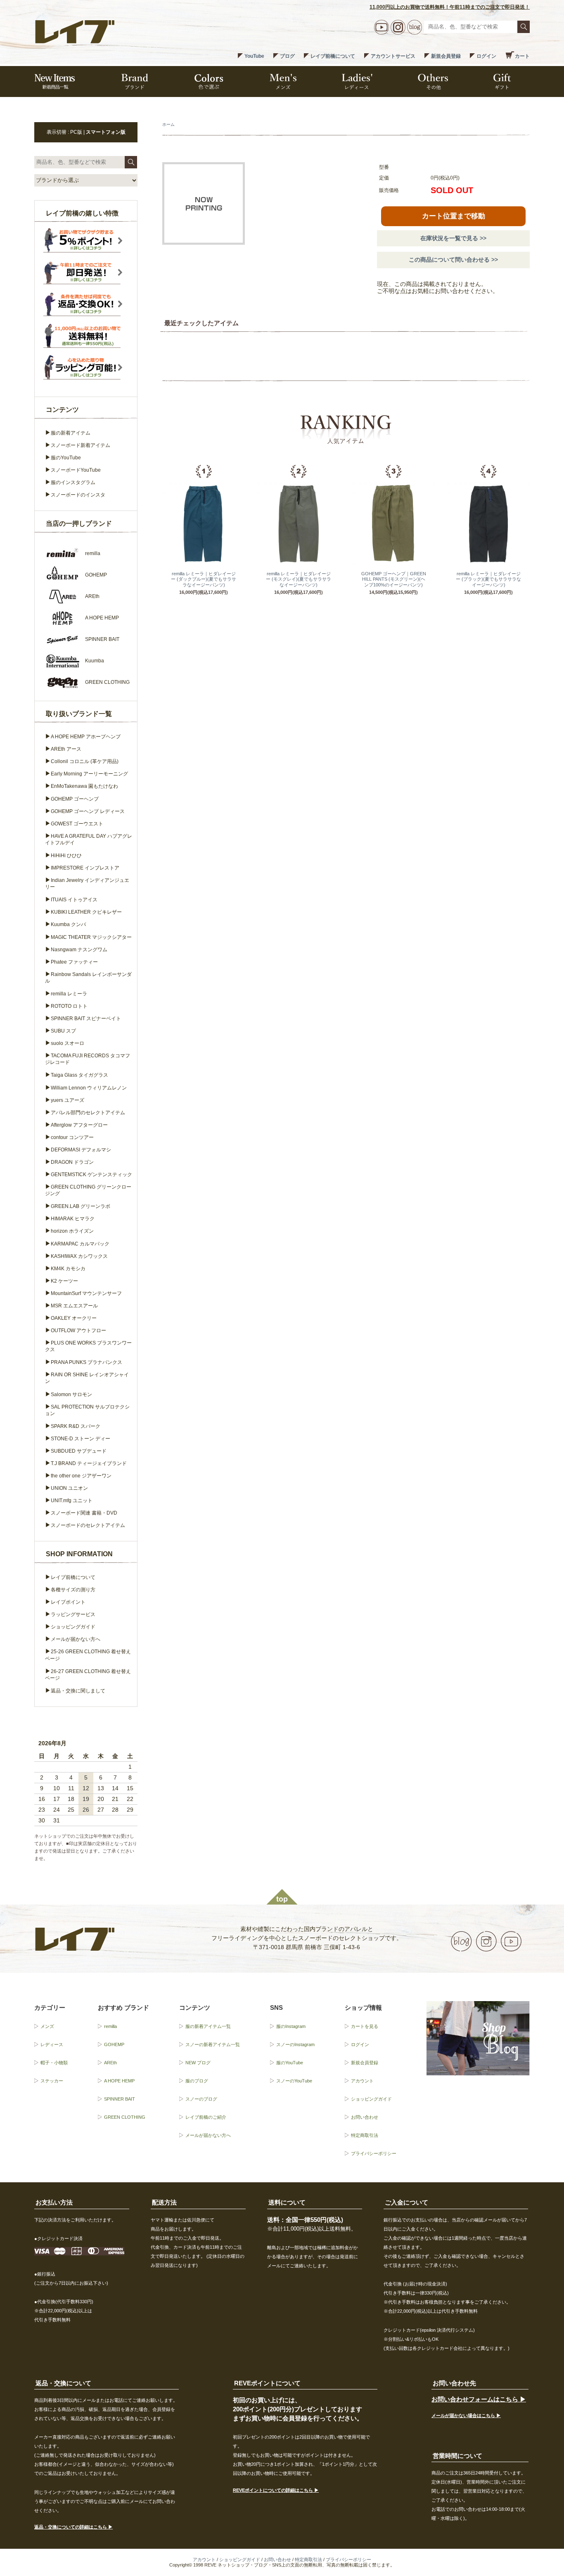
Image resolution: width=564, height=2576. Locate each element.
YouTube (254, 56)
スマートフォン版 (106, 132)
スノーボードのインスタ (78, 495)
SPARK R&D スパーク (76, 1426)
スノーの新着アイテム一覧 (213, 2044)
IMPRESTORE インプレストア (85, 868)
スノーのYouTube (294, 2081)
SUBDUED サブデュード (79, 1451)
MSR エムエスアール (74, 1306)
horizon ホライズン (72, 1231)
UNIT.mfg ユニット (72, 1501)
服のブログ (197, 2081)
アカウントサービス (393, 56)
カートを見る (365, 2026)
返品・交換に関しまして (78, 1691)
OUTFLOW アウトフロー (78, 1331)
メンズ (47, 2026)
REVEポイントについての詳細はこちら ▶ (276, 2490)
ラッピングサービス (73, 1614)
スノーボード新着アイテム (81, 445)
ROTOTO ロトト (69, 1006)
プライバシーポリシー (374, 2153)
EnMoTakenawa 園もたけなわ (84, 786)
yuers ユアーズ (68, 1100)
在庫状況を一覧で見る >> (453, 238)
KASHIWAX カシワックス (79, 1256)
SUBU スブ (63, 1031)
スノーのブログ (201, 2099)
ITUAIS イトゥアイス (74, 900)
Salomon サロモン (71, 1394)
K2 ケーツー (64, 1281)
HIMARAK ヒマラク (73, 1219)
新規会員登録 (446, 56)
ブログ (287, 56)
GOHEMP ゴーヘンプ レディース (88, 811)
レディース (52, 2044)
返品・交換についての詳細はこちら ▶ (73, 2527)
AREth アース (66, 749)
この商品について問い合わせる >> (453, 260)
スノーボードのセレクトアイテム (88, 1525)
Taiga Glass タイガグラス (79, 1075)
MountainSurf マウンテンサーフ (86, 1293)
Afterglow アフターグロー (79, 1125)
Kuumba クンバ (68, 924)
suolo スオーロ (68, 1043)
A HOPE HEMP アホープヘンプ (86, 737)
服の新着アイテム (71, 433)
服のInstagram (291, 2026)
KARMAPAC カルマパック (80, 1244)
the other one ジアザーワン (81, 1476)
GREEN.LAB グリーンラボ (81, 1206)
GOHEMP (114, 2044)
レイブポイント (68, 1602)
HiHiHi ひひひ (66, 856)
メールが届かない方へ (76, 1639)
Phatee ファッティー (74, 962)
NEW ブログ (198, 2063)
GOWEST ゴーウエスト (77, 824)
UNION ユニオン (69, 1488)
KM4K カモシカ (68, 1269)
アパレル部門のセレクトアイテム (88, 1113)
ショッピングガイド (73, 1627)
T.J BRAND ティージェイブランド (89, 1463)
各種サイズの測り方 (73, 1590)
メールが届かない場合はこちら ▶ (466, 2415)
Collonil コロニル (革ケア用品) (85, 761)
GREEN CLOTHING (125, 2117)
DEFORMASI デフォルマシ (81, 1150)
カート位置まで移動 (454, 216)
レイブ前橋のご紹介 (206, 2117)
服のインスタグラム (73, 482)
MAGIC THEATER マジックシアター (91, 937)
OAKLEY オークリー (74, 1318)
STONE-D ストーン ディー (81, 1439)
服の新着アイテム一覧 (208, 2026)
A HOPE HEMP (119, 2081)
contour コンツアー (72, 1137)
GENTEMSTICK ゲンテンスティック (91, 1175)
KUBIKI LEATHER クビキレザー (86, 912)
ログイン (486, 56)
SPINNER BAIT (120, 2099)
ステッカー (52, 2081)
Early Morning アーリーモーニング (89, 774)
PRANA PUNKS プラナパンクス (86, 1362)
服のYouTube (66, 458)
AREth (110, 2063)
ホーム (168, 124)
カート (522, 56)
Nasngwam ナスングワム (79, 950)
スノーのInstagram (295, 2044)
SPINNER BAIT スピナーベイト (86, 1019)
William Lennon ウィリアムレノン (89, 1088)
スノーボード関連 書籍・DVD (84, 1513)
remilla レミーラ (69, 994)
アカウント (362, 2081)
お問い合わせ (365, 2117)
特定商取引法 (365, 2135)
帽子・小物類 (54, 2063)
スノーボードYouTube (76, 470)
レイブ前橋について (333, 56)
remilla (110, 2026)
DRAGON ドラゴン (72, 1162)
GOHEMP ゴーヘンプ (75, 799)
